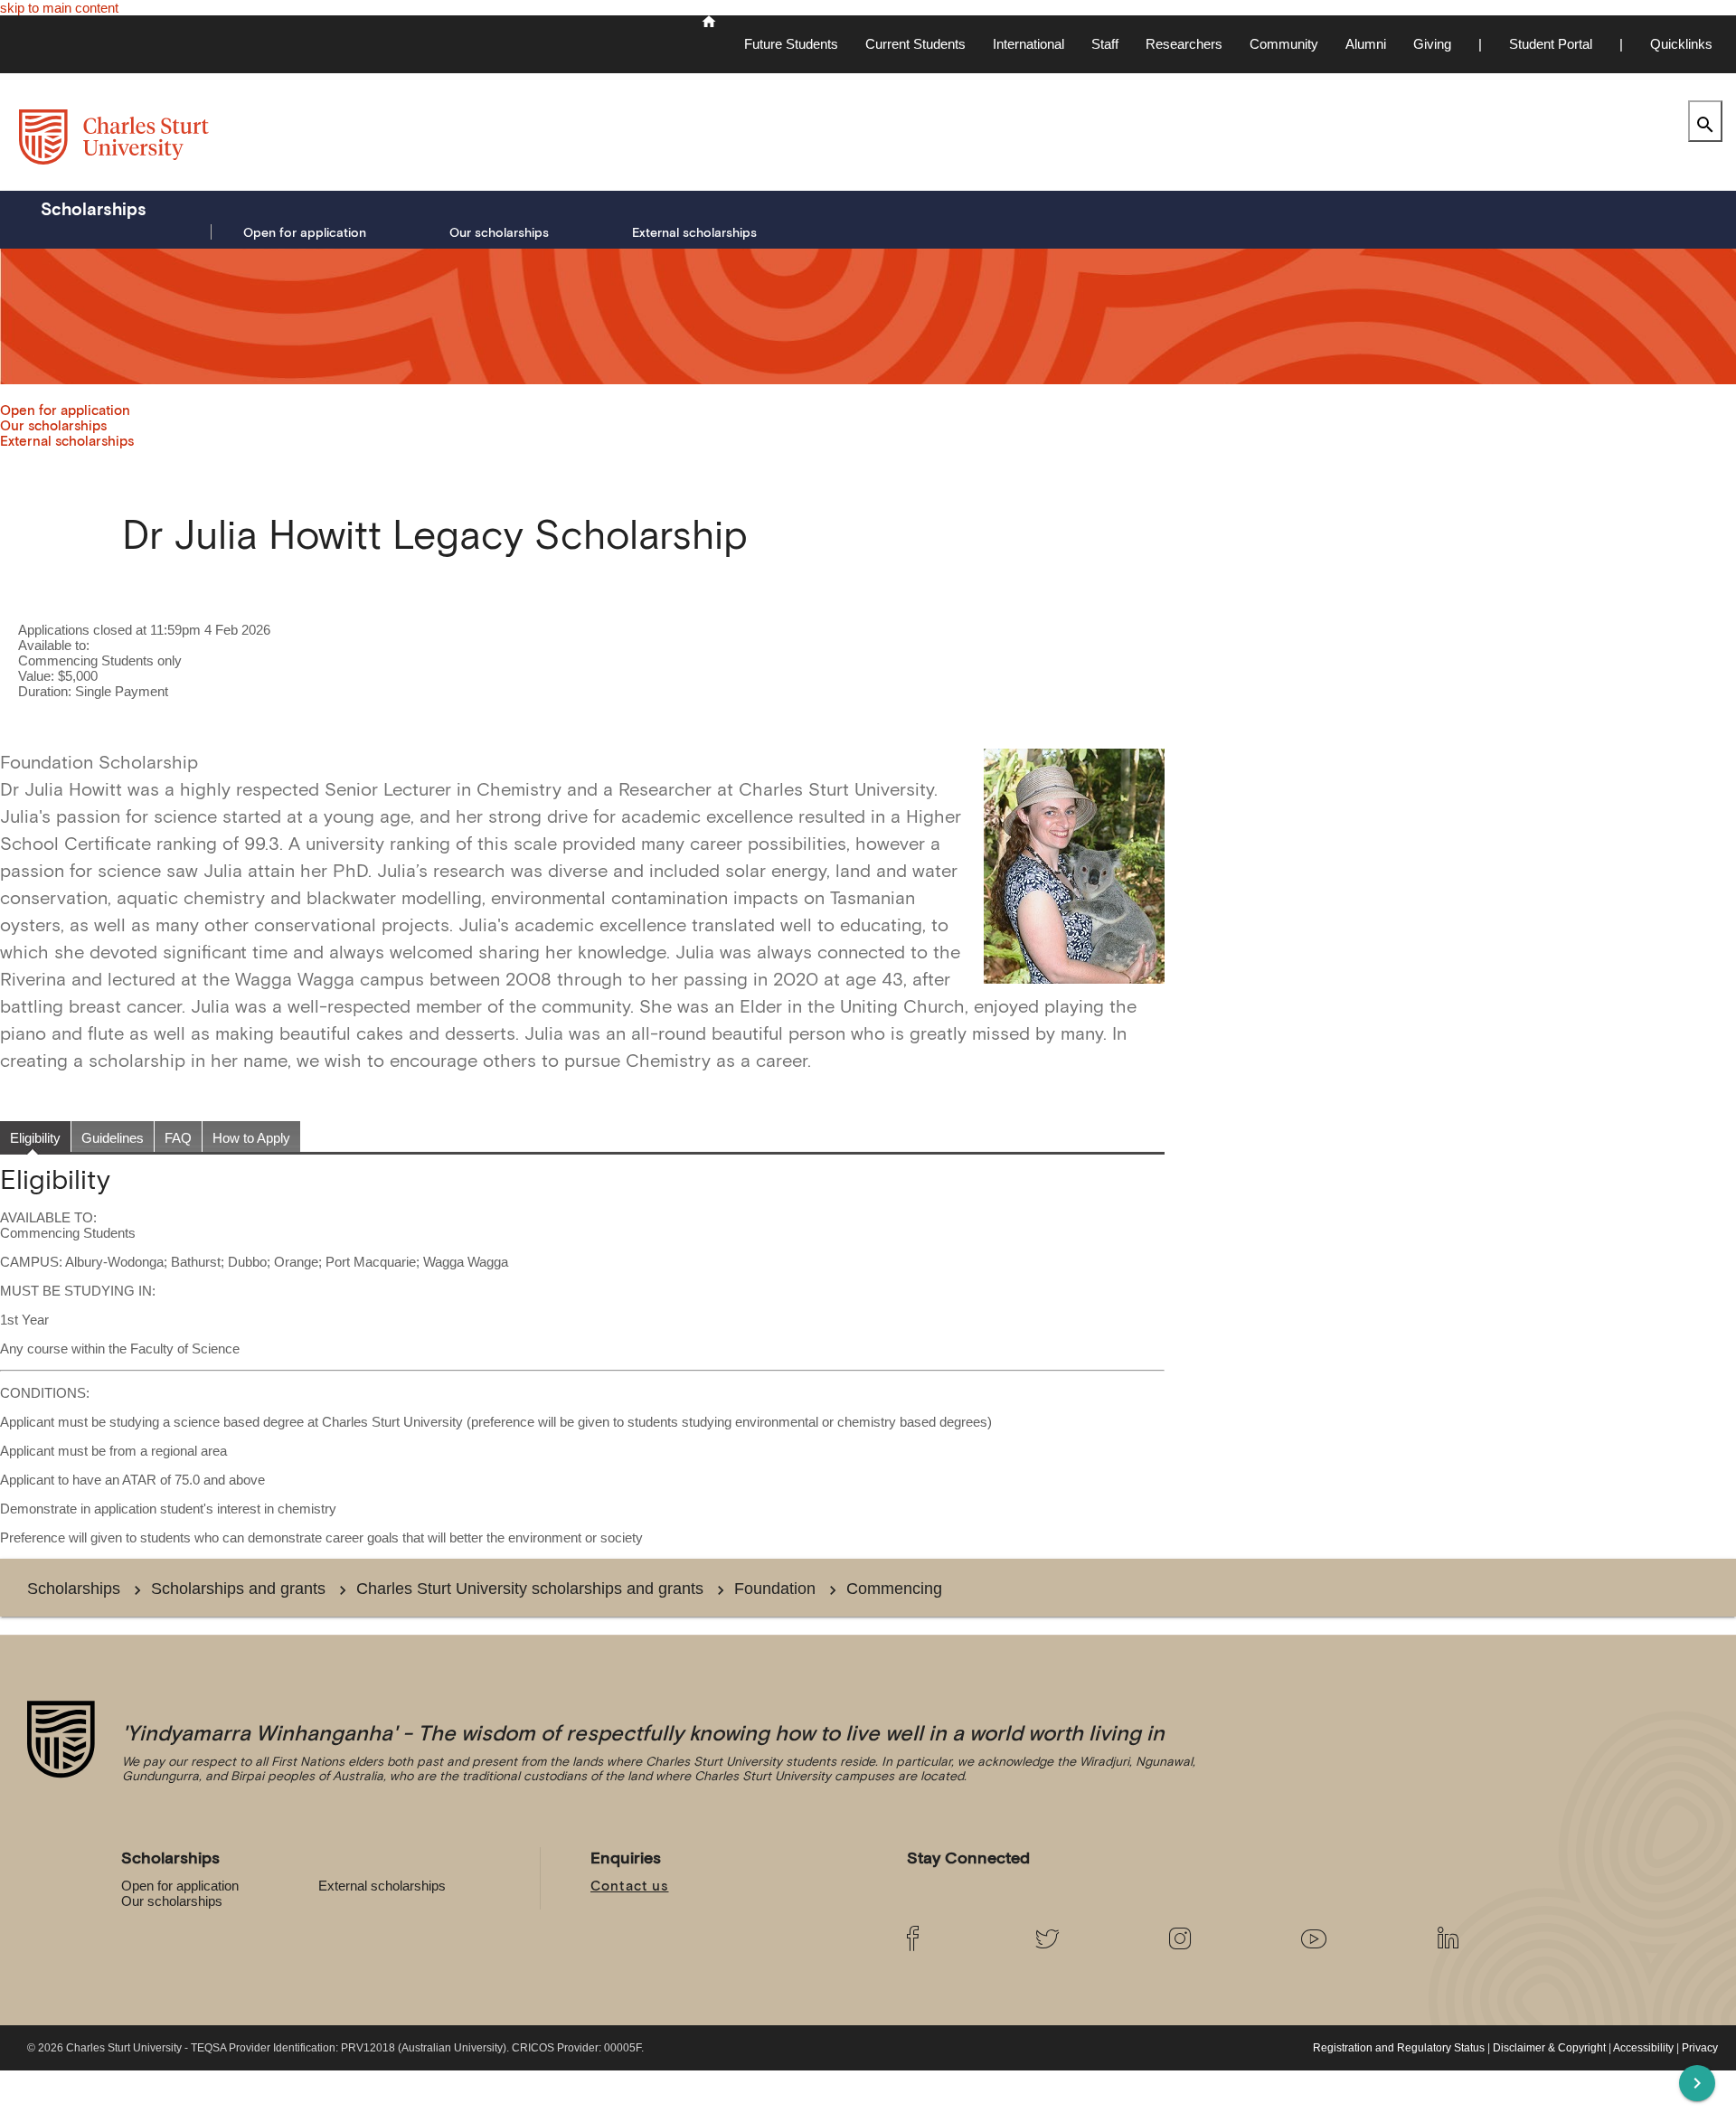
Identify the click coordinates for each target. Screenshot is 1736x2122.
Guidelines (113, 1138)
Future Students (791, 44)
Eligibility (35, 1138)
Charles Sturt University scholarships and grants (530, 1589)
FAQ (178, 1138)
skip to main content (59, 8)
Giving (1432, 44)
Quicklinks (1681, 44)
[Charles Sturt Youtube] (1355, 1939)
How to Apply (251, 1138)
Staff (1105, 44)
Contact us (630, 1886)
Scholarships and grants (238, 1589)
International (1028, 44)
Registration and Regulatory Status (1399, 2048)
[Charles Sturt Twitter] (1087, 1939)
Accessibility (1643, 2048)
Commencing (894, 1589)
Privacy (1700, 2048)
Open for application (305, 232)
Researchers (1184, 44)
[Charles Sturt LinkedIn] (1489, 1939)
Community (1284, 44)
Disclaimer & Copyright (1549, 2048)
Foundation (775, 1589)
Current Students (915, 44)
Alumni (1366, 44)
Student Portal (1551, 44)
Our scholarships (499, 232)
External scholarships (694, 232)
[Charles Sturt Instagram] (1221, 1939)
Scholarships (94, 209)
